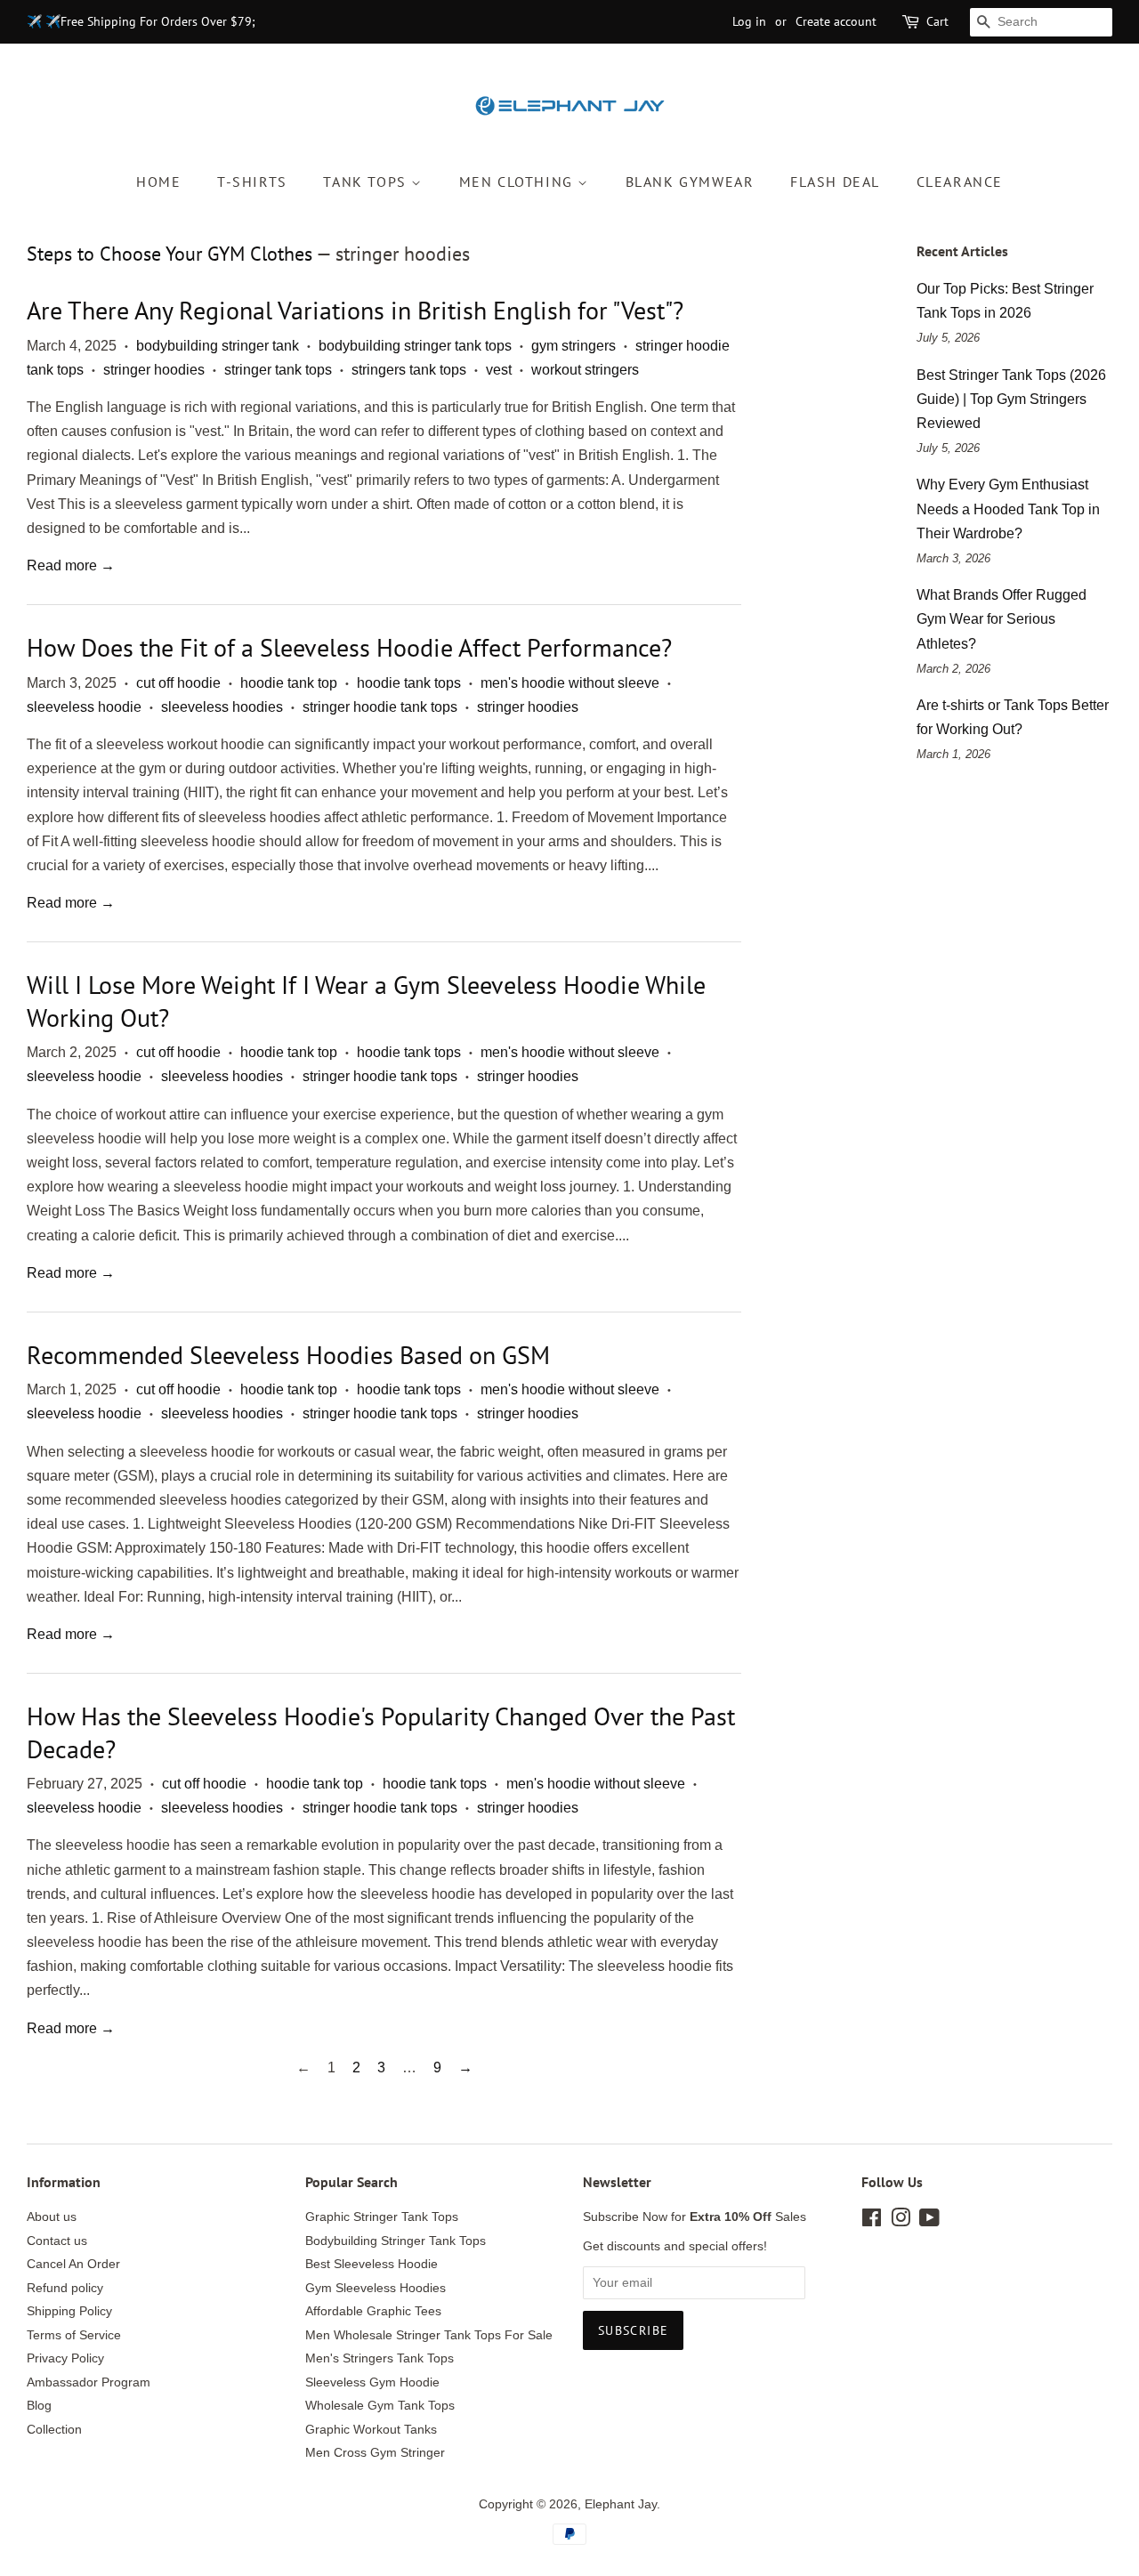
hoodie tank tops (409, 683)
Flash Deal (835, 182)
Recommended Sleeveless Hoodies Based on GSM (288, 1355)
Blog (39, 2406)
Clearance (960, 182)
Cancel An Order (73, 2264)
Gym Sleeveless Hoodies (376, 2288)
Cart (937, 21)
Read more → (71, 565)
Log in (749, 21)
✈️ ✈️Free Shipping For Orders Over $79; (141, 21)
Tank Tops (367, 182)
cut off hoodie (178, 683)
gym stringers (574, 346)
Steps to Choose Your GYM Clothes (170, 254)
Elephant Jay (621, 2504)
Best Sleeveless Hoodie (372, 2264)
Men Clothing (519, 182)
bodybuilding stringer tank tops (415, 346)
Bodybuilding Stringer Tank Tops (396, 2241)
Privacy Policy (65, 2358)
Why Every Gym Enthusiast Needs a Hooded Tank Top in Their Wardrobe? (1008, 509)
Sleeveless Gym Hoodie (372, 2382)
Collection (54, 2430)
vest (499, 370)
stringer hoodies (154, 370)
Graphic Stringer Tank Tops (382, 2217)
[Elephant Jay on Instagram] (901, 2221)
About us (52, 2217)
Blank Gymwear (690, 182)
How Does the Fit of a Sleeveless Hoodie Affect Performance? (349, 647)
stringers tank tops (409, 370)
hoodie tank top (289, 683)
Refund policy (65, 2288)
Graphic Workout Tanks (371, 2430)
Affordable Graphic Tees (373, 2311)
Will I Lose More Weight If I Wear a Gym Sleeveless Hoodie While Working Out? (366, 1001)
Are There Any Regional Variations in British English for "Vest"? (355, 310)
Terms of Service (74, 2335)
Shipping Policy (69, 2311)
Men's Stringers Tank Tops (380, 2358)
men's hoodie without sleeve (570, 683)
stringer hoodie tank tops (380, 707)
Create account (836, 21)
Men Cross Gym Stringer (375, 2453)
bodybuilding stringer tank (218, 346)
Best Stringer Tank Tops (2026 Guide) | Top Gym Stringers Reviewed (1011, 399)
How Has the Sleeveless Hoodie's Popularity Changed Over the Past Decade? (381, 1732)
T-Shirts (252, 182)
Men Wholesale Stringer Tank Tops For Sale (429, 2335)
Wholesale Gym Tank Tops (380, 2406)
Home (158, 182)
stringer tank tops (278, 370)
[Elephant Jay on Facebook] (872, 2221)
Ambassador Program (89, 2382)
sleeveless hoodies (222, 707)
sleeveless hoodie (84, 707)
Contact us (57, 2241)
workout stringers (585, 370)
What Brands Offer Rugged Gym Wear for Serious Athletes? (1002, 619)
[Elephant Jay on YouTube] (929, 2221)
